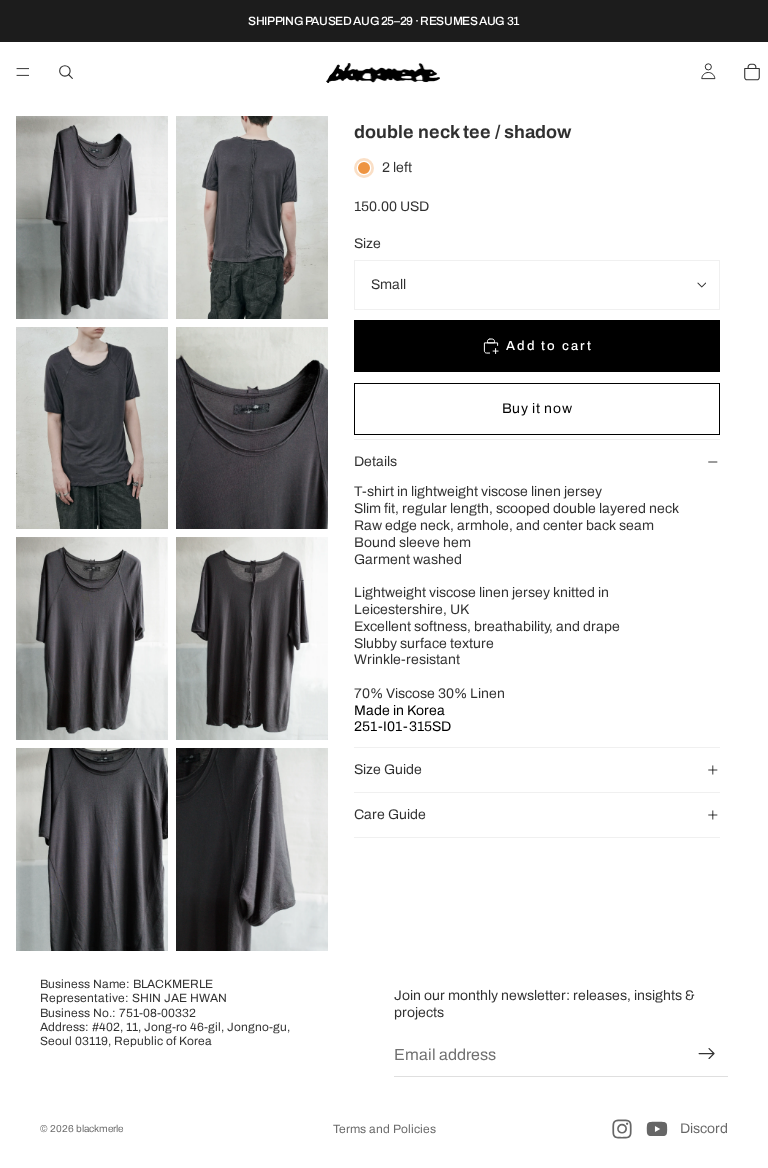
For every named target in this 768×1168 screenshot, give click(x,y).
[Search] (66, 72)
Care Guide (390, 814)
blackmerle (99, 1128)
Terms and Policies (384, 1129)
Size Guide (388, 769)
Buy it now (537, 408)
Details (375, 461)
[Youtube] (657, 1129)
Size (367, 243)
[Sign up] (707, 1054)
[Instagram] (622, 1129)
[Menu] (23, 72)
